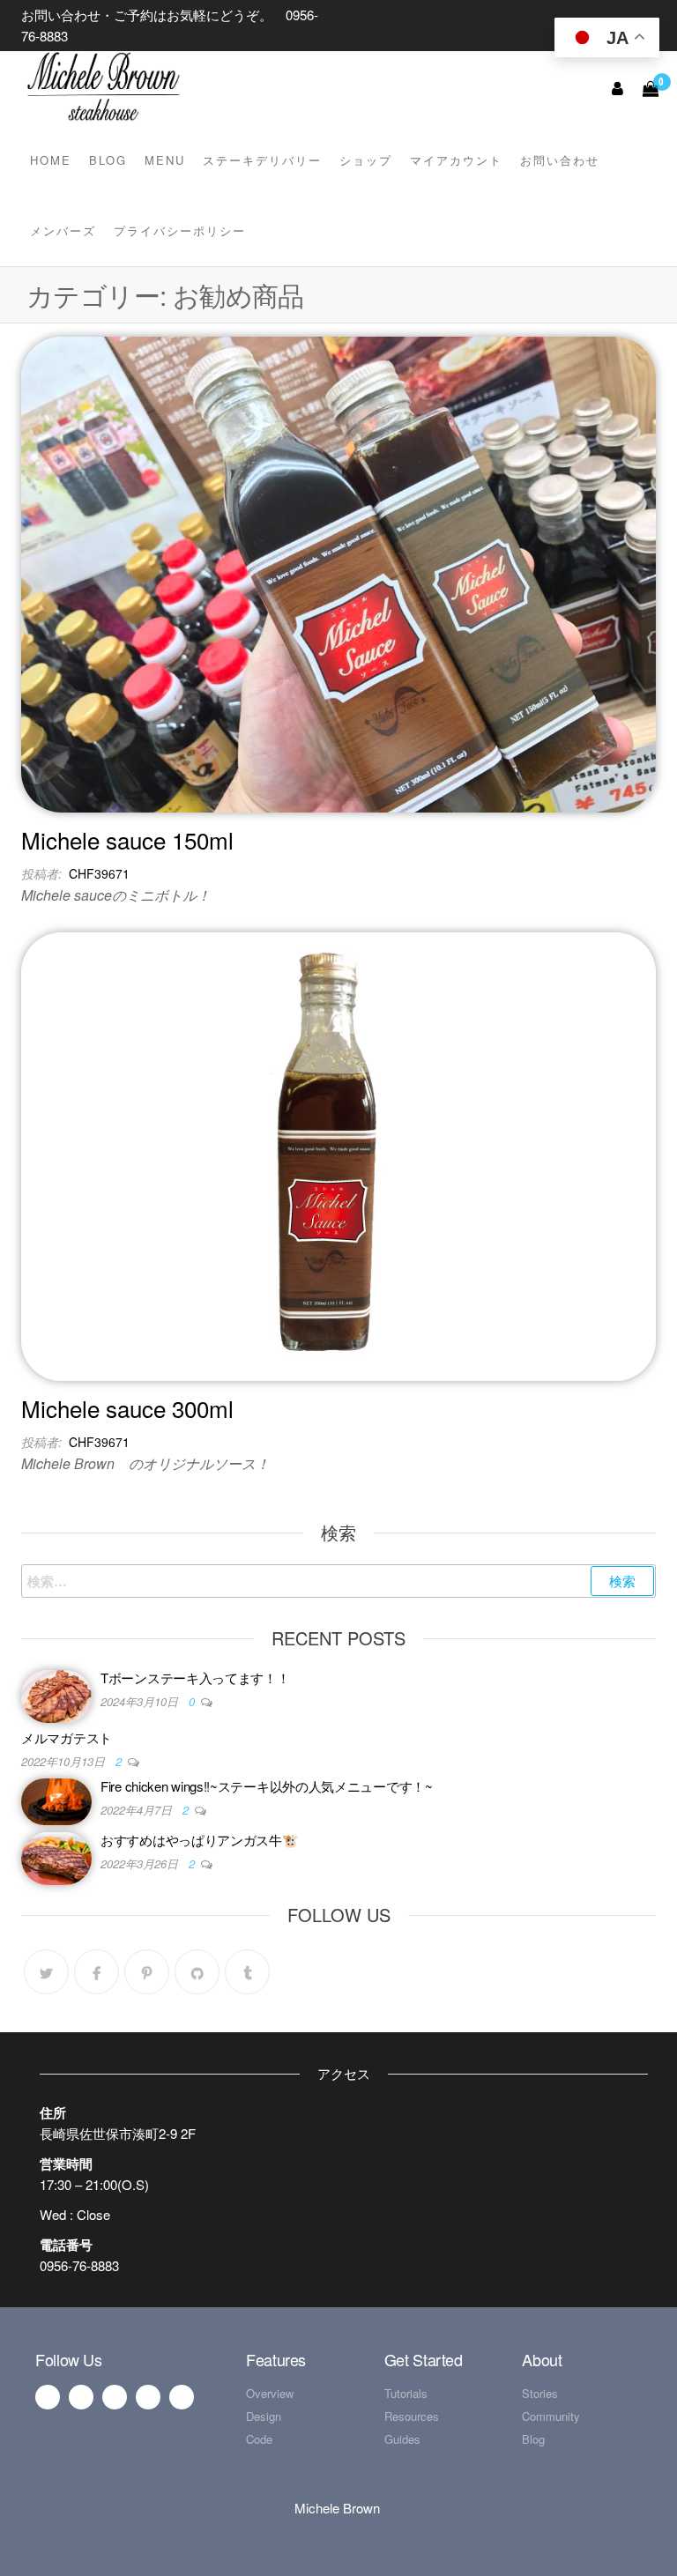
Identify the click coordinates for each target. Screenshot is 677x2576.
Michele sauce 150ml (127, 839)
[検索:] (338, 1581)
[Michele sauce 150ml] (338, 572)
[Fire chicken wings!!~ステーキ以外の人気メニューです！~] (56, 1800)
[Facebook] (97, 1972)
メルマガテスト (67, 1737)
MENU (165, 160)
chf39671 (99, 873)
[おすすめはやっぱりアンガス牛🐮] (56, 1856)
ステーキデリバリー (262, 160)
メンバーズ (63, 230)
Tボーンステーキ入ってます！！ (195, 1678)
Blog (108, 160)
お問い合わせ (560, 160)
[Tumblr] (247, 1972)
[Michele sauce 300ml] (338, 1155)
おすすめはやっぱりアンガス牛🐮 (200, 1840)
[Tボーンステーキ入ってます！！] (56, 1694)
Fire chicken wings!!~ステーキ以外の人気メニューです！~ (267, 1786)
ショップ (366, 160)
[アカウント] (618, 87)
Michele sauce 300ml (127, 1408)
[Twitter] (46, 1972)
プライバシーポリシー (180, 230)
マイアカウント (456, 160)
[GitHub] (197, 1972)
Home (51, 160)
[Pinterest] (147, 1972)
